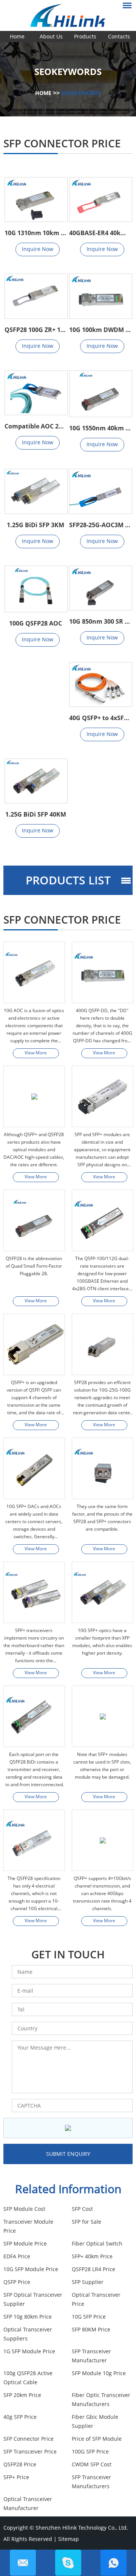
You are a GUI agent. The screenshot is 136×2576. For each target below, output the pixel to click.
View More (36, 1053)
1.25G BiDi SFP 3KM (36, 525)
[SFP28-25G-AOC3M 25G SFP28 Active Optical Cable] (100, 491)
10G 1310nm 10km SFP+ (36, 233)
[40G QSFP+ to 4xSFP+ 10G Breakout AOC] (100, 685)
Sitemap (69, 2539)
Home (17, 36)
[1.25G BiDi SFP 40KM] (36, 781)
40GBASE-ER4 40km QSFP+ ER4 (100, 233)
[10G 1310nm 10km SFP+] (36, 200)
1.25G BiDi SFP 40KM (36, 814)
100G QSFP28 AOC (36, 623)
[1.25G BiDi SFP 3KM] (36, 491)
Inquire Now (38, 249)
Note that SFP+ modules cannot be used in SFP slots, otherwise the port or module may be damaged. (102, 1766)
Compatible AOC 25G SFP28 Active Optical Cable (36, 426)
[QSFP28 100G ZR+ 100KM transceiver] (36, 296)
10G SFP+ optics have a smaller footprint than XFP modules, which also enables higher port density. (102, 1642)
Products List (68, 880)
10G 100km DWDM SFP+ (100, 330)
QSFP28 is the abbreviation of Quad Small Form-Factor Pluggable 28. (34, 1266)
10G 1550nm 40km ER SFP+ (100, 428)
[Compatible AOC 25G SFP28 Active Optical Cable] (36, 393)
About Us (51, 36)
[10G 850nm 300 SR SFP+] (100, 588)
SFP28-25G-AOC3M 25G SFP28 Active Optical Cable (100, 525)
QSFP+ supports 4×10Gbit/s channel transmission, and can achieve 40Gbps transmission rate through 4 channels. (102, 1893)
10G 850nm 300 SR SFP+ (100, 621)
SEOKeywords (81, 93)
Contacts (119, 36)
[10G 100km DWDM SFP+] (100, 296)
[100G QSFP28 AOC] (36, 589)
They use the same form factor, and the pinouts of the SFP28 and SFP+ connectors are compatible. (102, 1518)
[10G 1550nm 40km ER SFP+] (100, 394)
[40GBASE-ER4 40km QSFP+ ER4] (100, 200)
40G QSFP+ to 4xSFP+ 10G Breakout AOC (100, 718)
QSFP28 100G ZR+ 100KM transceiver (36, 330)
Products (85, 36)
